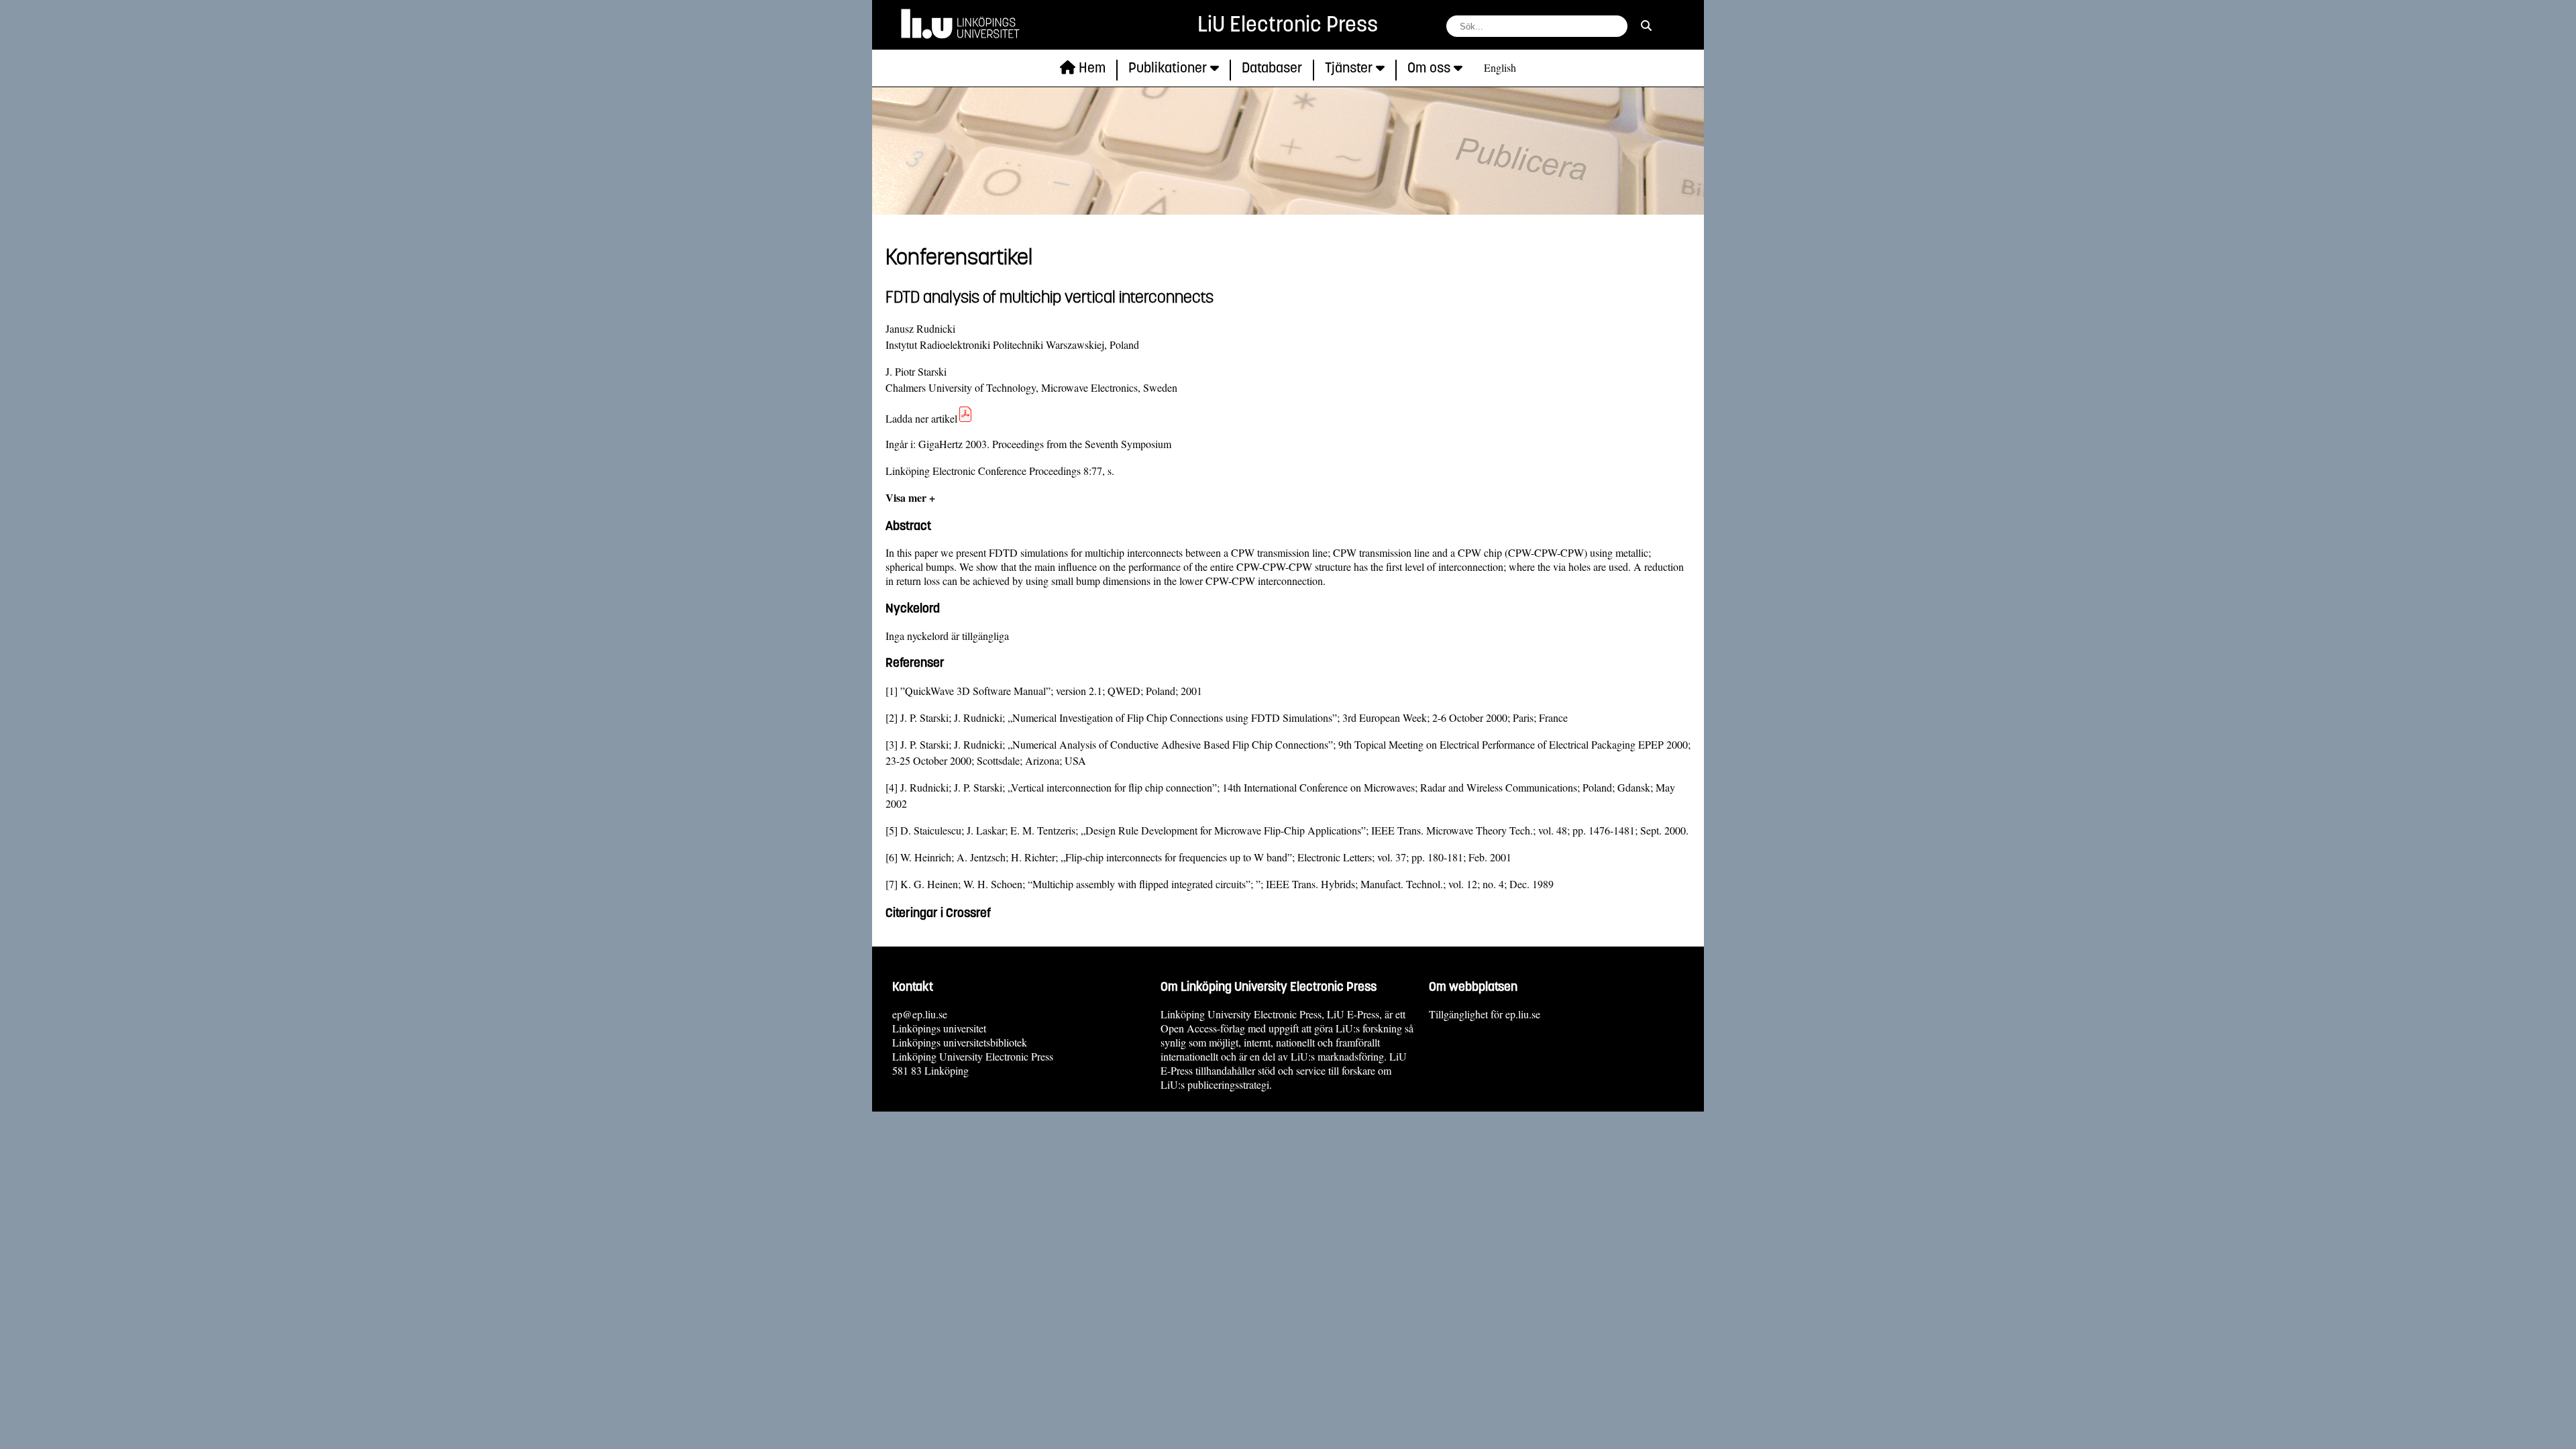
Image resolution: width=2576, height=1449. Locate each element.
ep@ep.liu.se (920, 1014)
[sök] (1646, 25)
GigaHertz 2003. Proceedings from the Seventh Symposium (1045, 444)
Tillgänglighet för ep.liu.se (1485, 1014)
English (1500, 67)
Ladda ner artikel (921, 418)
